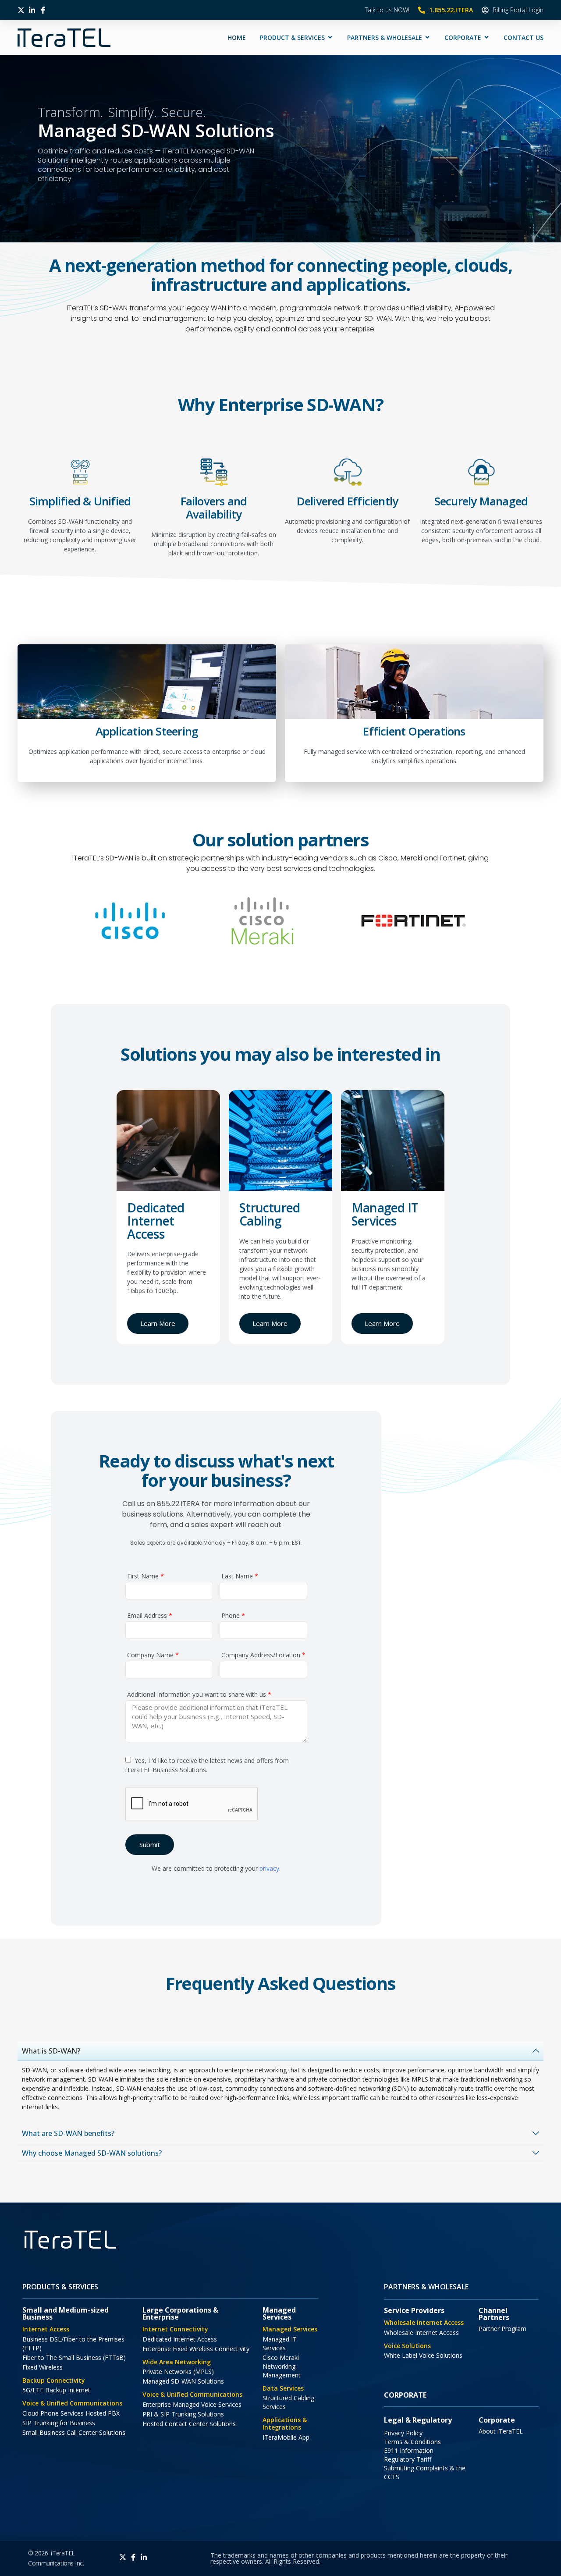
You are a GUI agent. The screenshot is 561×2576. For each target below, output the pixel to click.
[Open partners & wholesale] (427, 37)
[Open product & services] (330, 37)
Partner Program (502, 2329)
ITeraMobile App (286, 2437)
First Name (145, 1577)
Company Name (152, 1656)
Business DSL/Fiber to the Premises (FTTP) (73, 2343)
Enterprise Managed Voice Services (192, 2404)
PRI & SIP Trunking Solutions (183, 2414)
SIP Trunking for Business (59, 2423)
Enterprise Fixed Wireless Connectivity (196, 2349)
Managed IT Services (280, 2343)
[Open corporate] (486, 37)
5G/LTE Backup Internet (56, 2390)
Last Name (239, 1577)
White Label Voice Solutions (423, 2355)
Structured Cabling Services (288, 2402)
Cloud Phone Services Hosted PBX (71, 2413)
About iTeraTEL (501, 2431)
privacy (269, 1868)
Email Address (149, 1616)
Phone (232, 1616)
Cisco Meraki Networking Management (282, 2366)
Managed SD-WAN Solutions (183, 2381)
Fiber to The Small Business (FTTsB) (74, 2357)
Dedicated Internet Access (180, 2339)
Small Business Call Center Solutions (74, 2432)
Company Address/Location (263, 1656)
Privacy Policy (403, 2433)
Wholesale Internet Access (421, 2333)
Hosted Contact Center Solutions (189, 2424)
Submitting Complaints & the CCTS (425, 2472)
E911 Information (409, 2450)
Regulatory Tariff (408, 2459)
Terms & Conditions (412, 2442)
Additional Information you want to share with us (198, 1695)
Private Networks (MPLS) (178, 2372)
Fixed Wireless (43, 2367)
